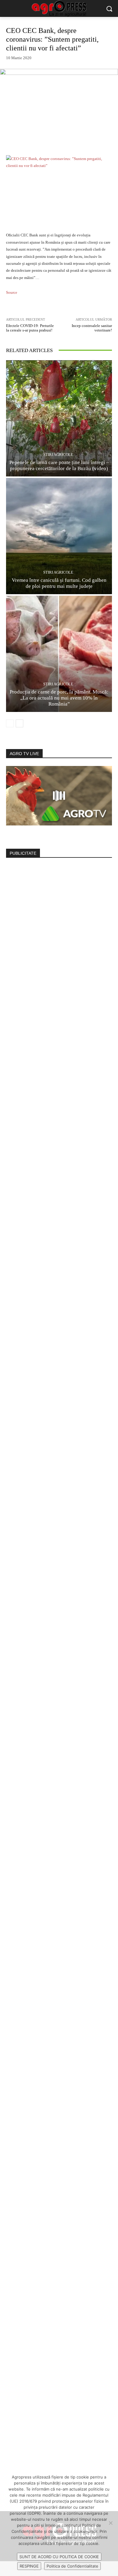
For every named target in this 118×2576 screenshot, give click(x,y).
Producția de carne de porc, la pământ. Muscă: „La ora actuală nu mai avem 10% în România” (59, 698)
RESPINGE (29, 2566)
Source (12, 292)
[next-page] (20, 723)
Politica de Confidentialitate (72, 2566)
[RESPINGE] (110, 2523)
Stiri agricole (58, 455)
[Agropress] (59, 9)
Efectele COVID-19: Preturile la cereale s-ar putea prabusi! (30, 328)
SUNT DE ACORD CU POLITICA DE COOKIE (59, 2557)
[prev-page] (10, 723)
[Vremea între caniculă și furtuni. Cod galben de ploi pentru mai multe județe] (59, 536)
